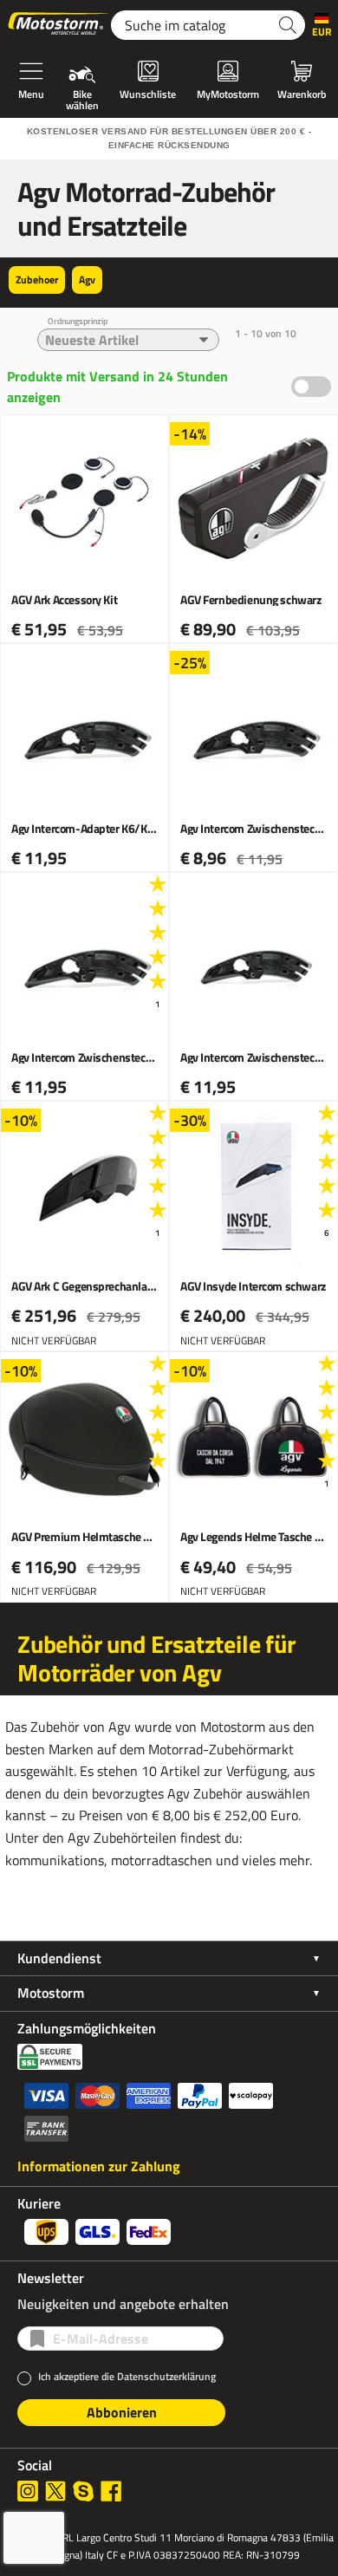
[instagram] (28, 2491)
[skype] (83, 2491)
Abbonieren (122, 2412)
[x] (55, 2491)
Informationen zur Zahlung (99, 2166)
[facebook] (111, 2491)
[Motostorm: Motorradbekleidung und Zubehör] (59, 25)
